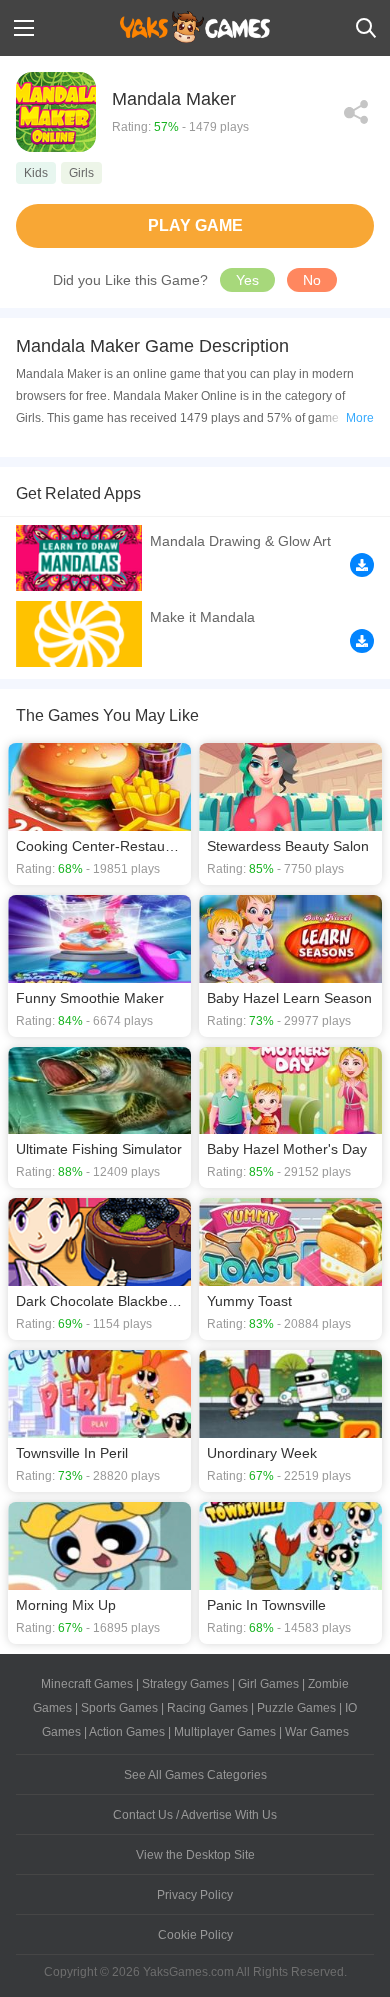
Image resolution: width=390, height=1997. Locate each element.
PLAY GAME (195, 225)
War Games (317, 1732)
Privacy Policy (195, 1895)
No (312, 280)
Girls (81, 173)
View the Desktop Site (195, 1855)
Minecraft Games (87, 1684)
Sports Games (119, 1708)
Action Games (127, 1732)
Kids (36, 173)
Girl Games (268, 1684)
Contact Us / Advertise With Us (195, 1815)
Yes (247, 280)
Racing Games (207, 1708)
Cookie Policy (195, 1935)
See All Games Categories (195, 1775)
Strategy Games (185, 1684)
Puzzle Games (296, 1708)
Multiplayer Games (225, 1732)
